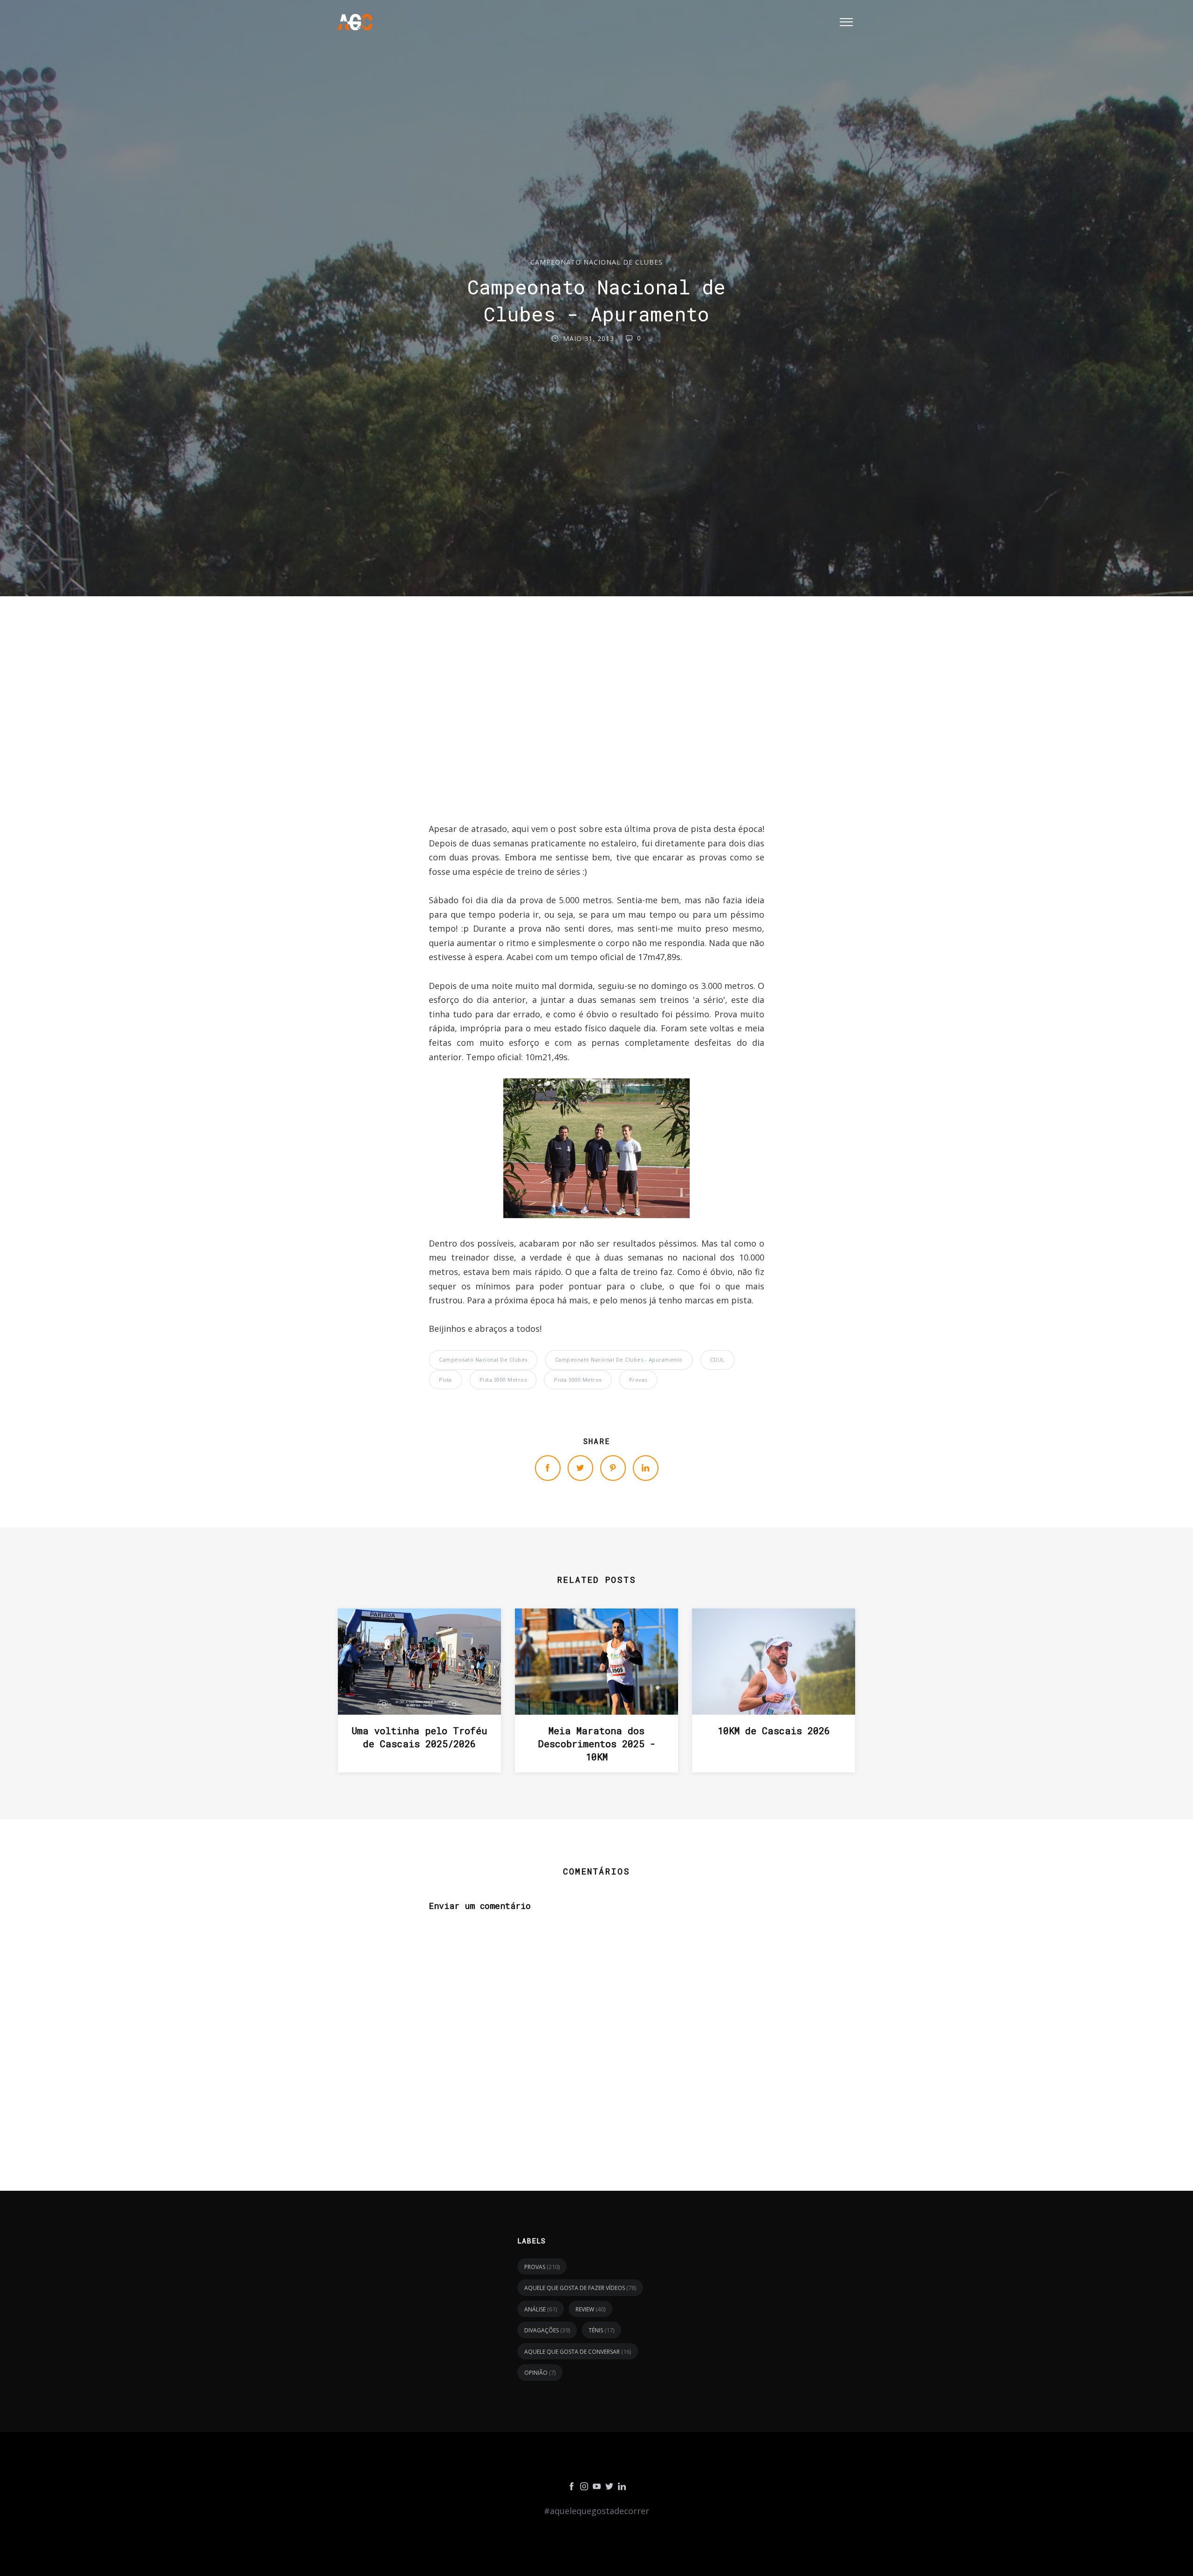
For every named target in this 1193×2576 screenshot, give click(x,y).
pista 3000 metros (503, 1380)
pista (446, 1380)
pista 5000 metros (578, 1380)
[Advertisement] (596, 732)
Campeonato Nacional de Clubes (596, 262)
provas (638, 1380)
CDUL (717, 1360)
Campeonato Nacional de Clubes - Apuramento (619, 1360)
